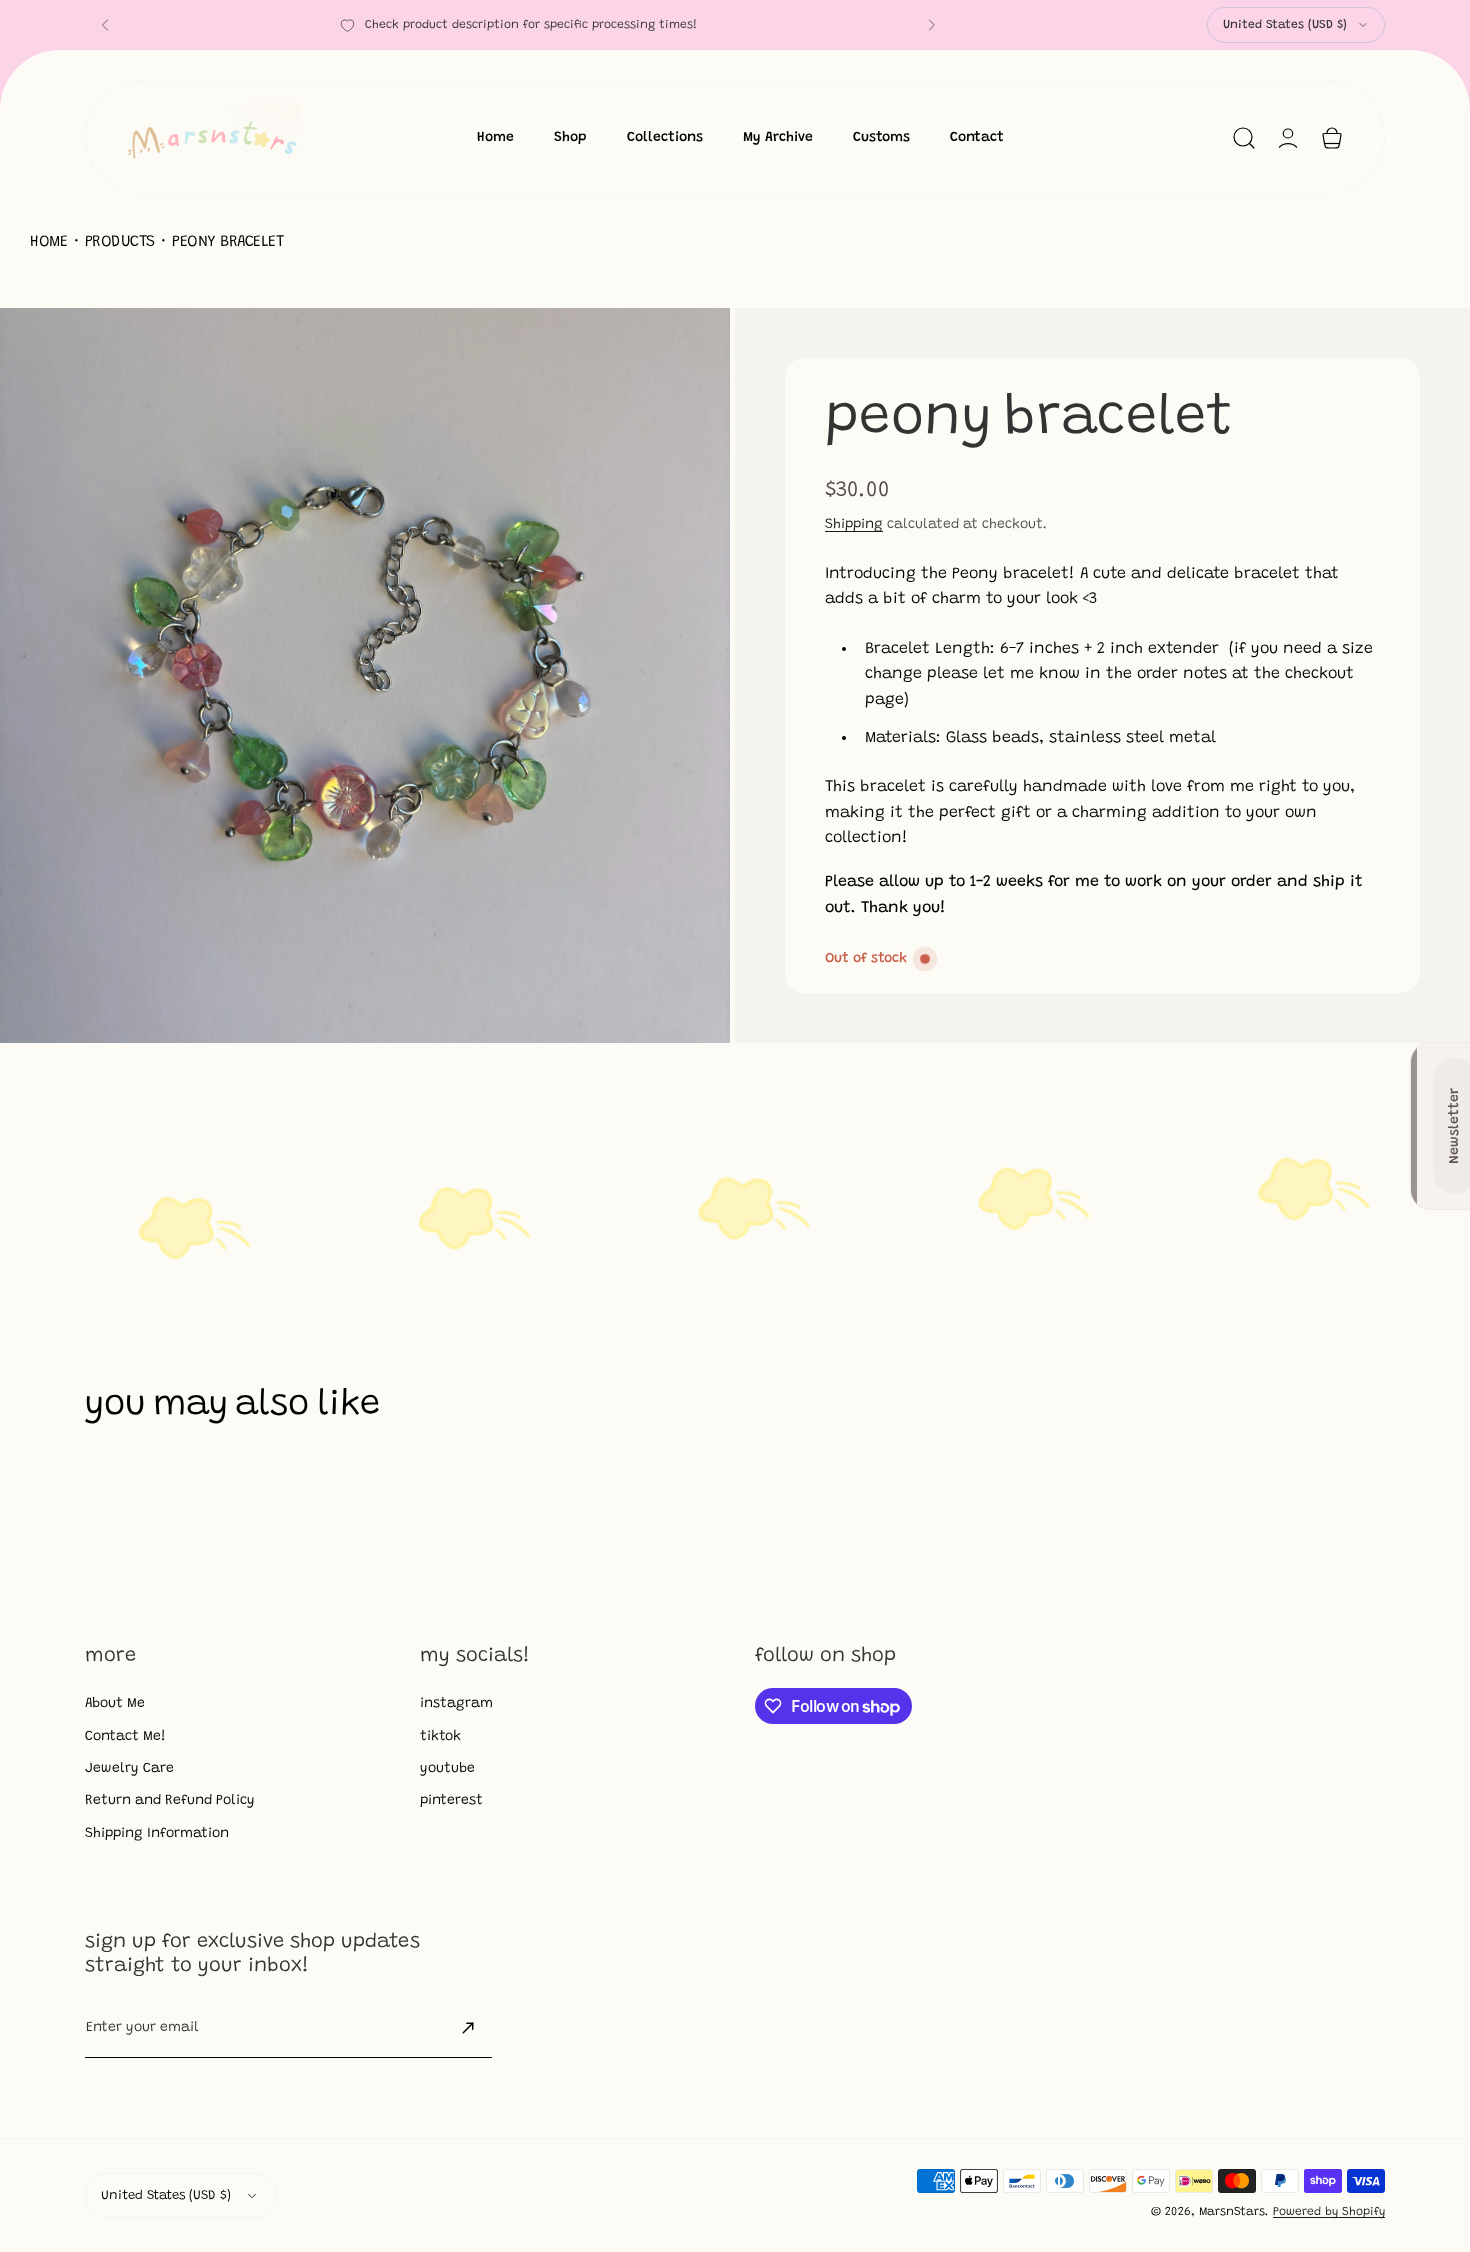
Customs (881, 138)
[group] (367, 675)
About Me (115, 1704)
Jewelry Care (129, 1769)
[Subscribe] (468, 2028)
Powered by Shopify (1329, 2212)
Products (120, 242)
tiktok (440, 1737)
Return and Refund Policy (170, 1801)
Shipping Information (157, 1834)
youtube (447, 1769)
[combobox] (1296, 25)
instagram (456, 1704)
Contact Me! (125, 1737)
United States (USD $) (1285, 25)
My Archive (778, 138)
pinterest (451, 1801)
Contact (977, 138)
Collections (665, 138)
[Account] (1288, 138)
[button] (105, 25)
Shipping (854, 525)
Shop (570, 138)
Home (495, 138)
